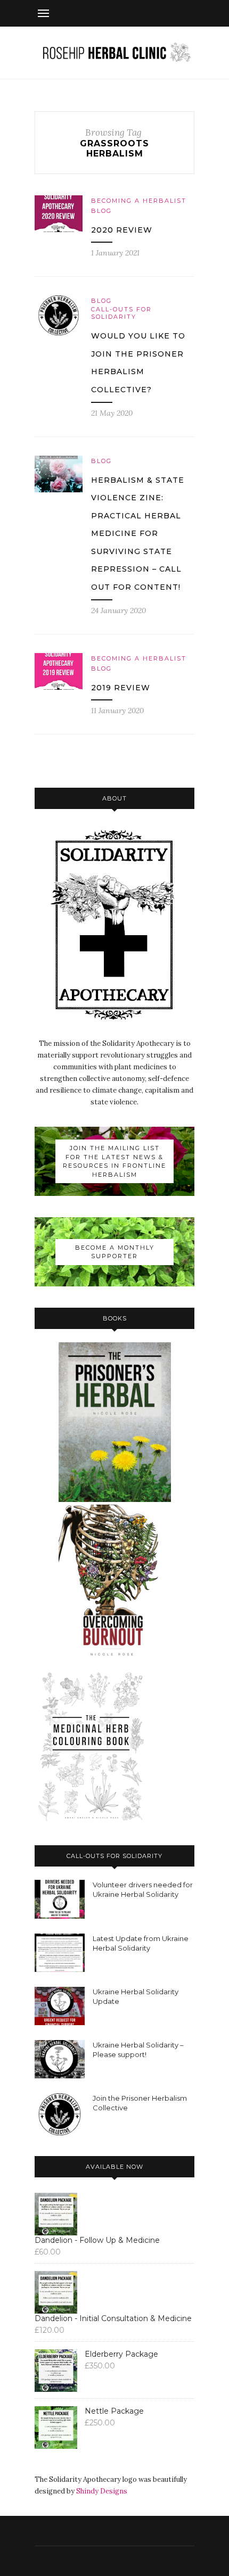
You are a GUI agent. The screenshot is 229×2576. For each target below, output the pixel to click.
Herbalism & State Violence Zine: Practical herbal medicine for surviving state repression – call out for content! (138, 534)
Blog (101, 211)
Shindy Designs (102, 2491)
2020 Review (122, 230)
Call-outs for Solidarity (121, 313)
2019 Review (121, 688)
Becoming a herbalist (139, 201)
